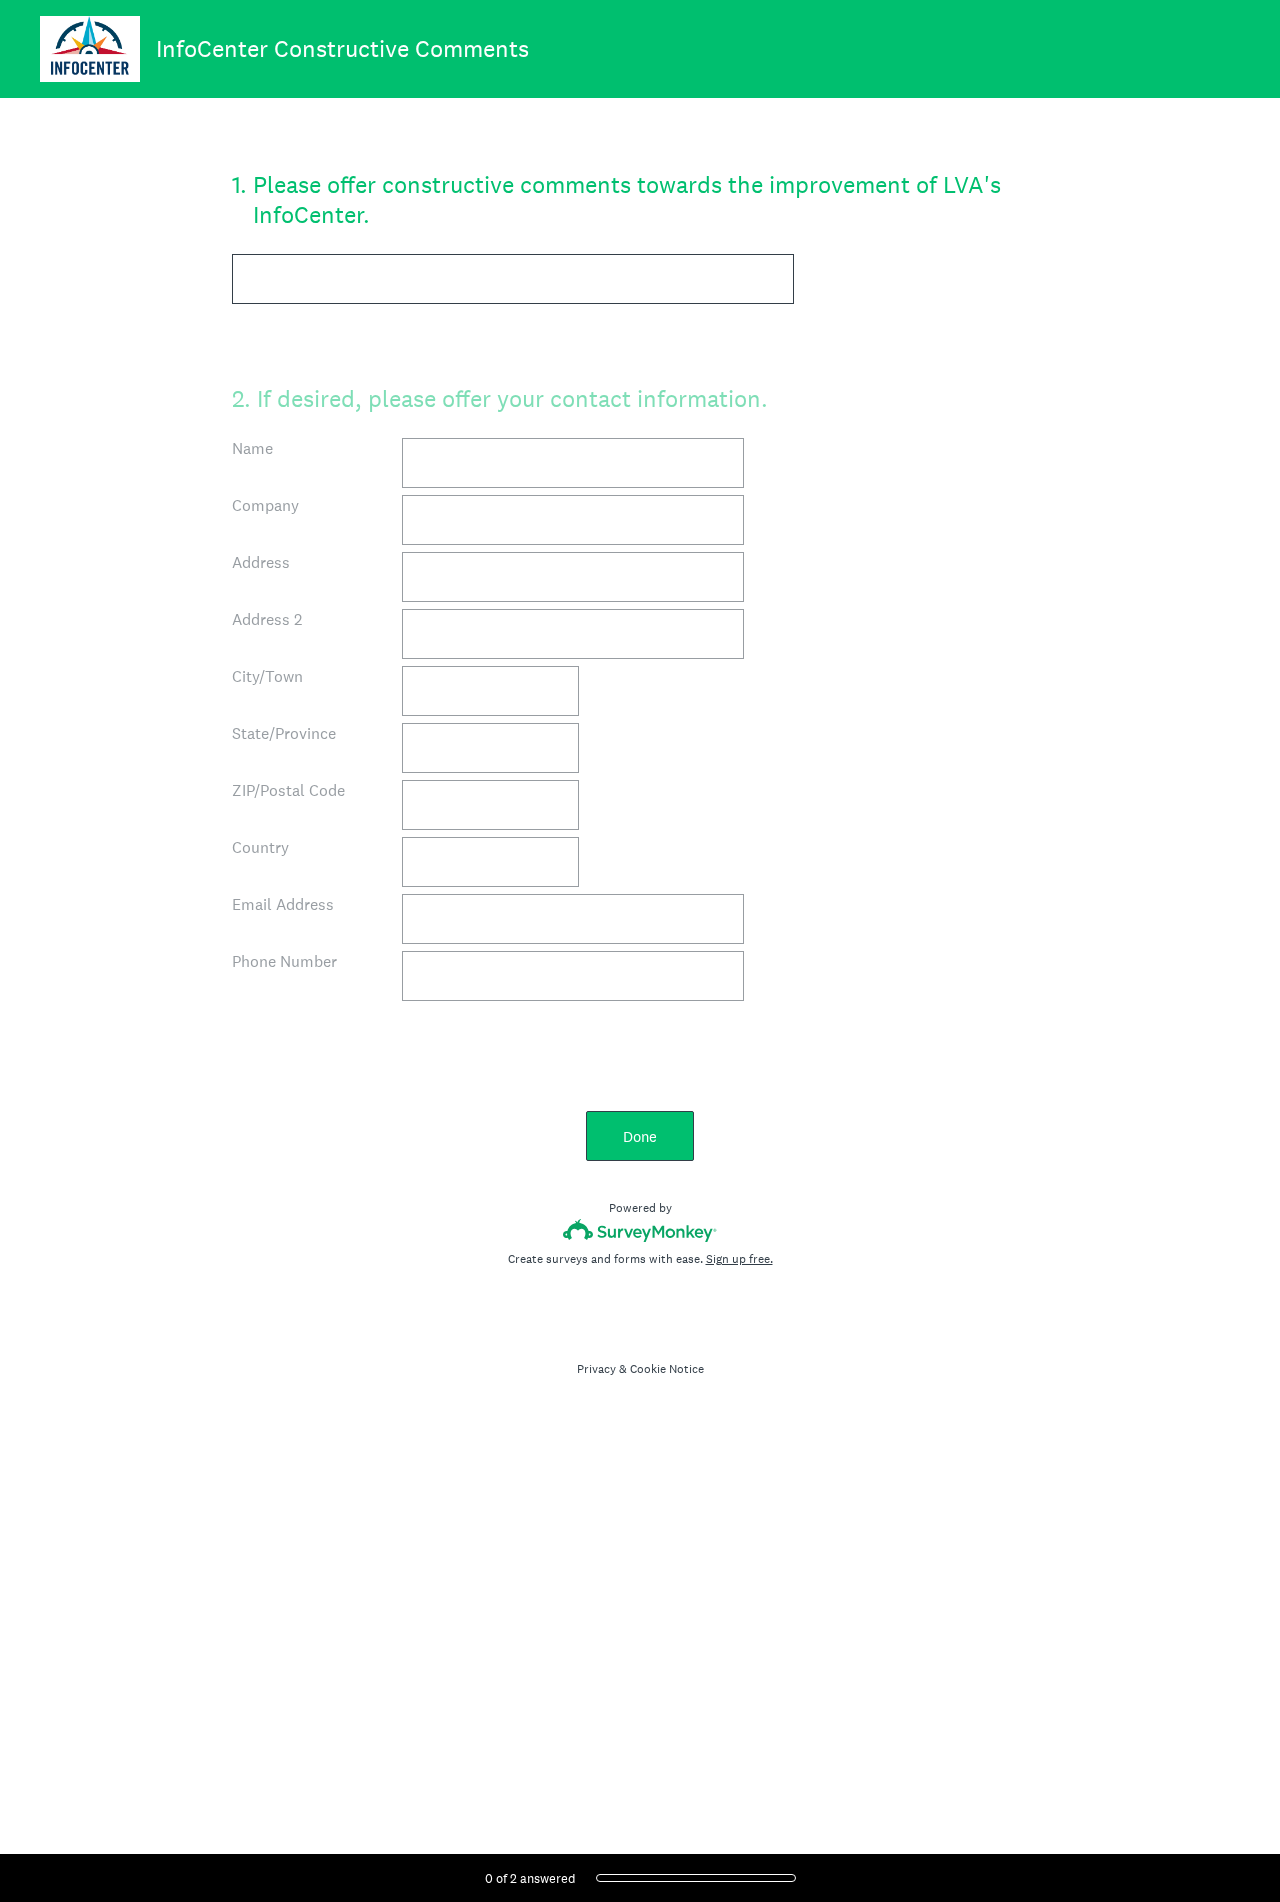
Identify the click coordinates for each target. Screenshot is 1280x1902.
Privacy (596, 1369)
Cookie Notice (667, 1369)
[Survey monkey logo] (640, 1230)
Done (640, 1136)
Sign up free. (739, 1259)
